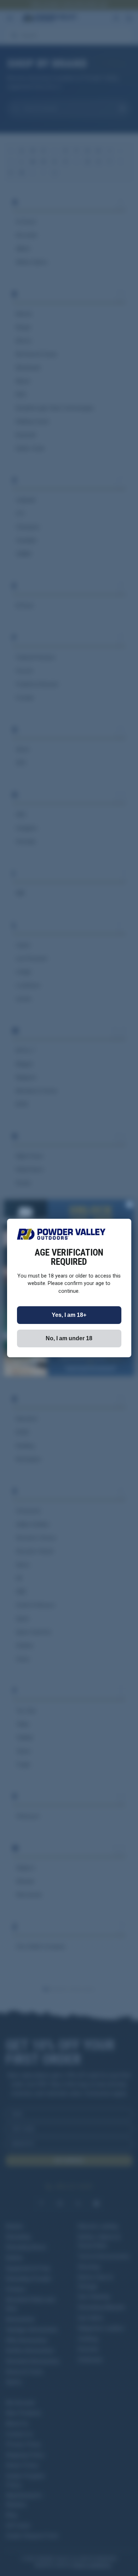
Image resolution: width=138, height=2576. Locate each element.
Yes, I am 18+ (69, 1315)
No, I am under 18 (69, 1338)
